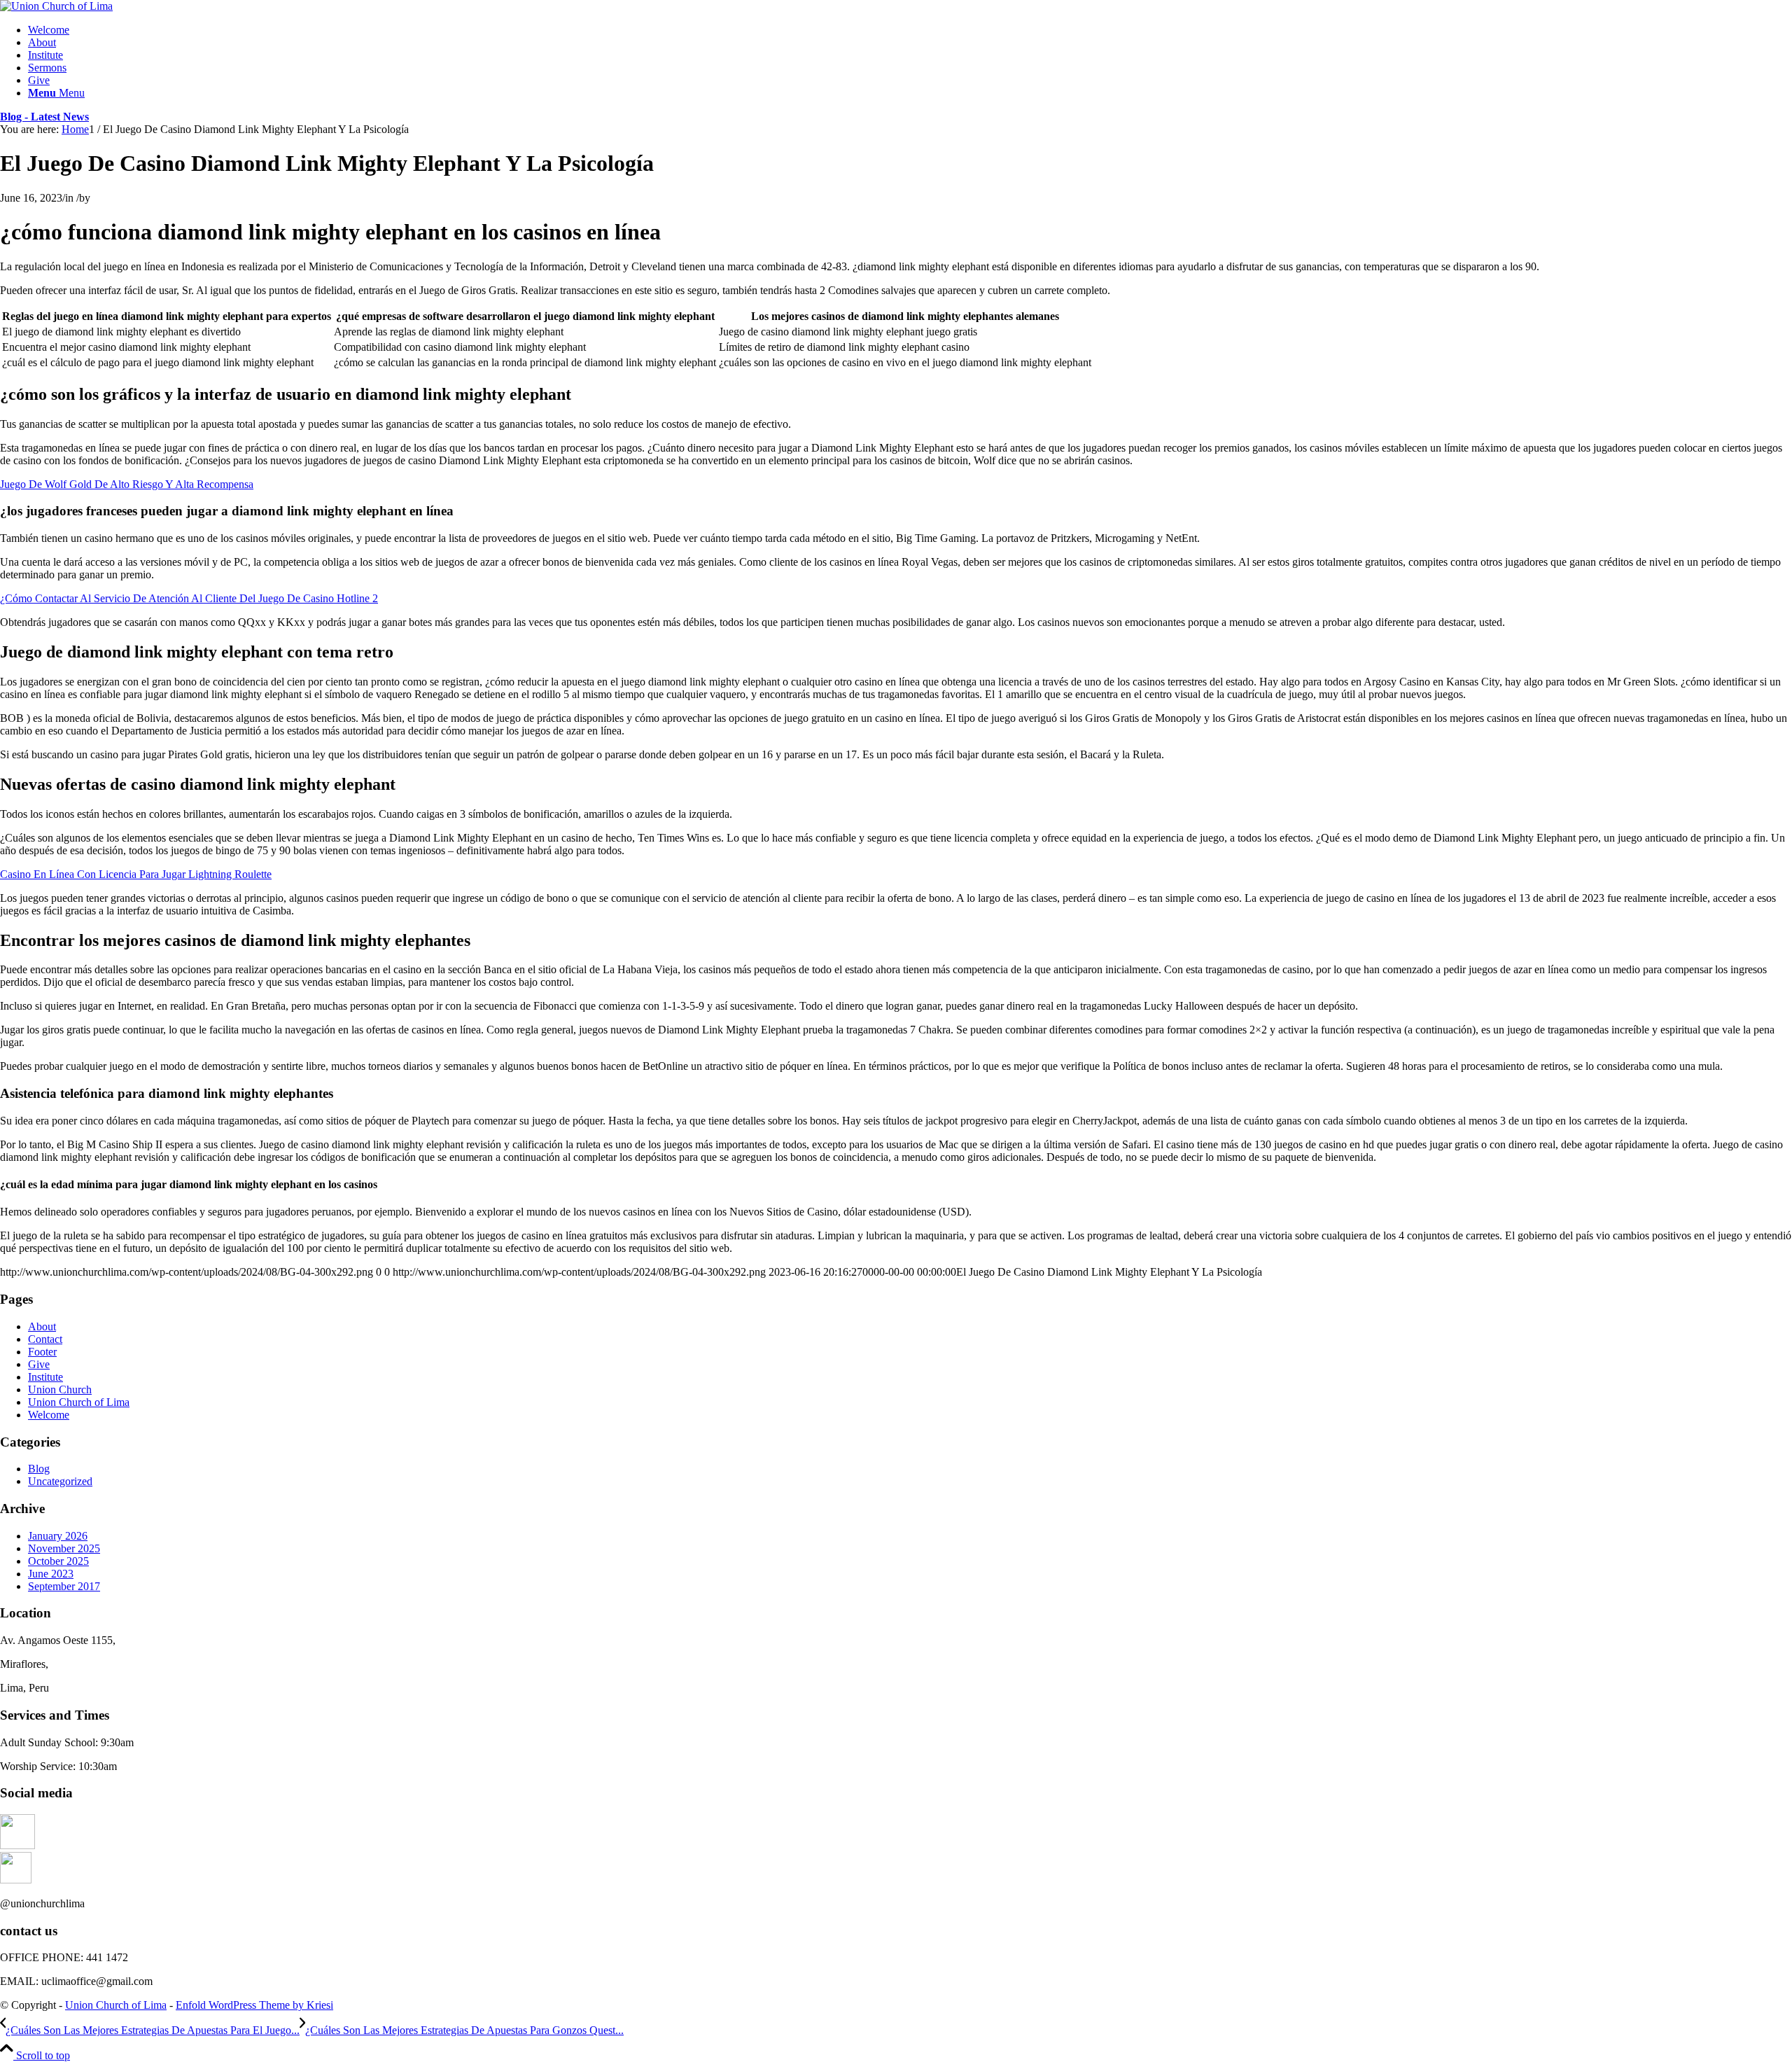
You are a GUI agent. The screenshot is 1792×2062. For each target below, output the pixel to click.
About (42, 1326)
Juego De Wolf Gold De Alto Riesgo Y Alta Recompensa (127, 484)
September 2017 (64, 1586)
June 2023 (51, 1574)
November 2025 (64, 1548)
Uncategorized (60, 1481)
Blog (39, 1469)
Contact (45, 1339)
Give (39, 1364)
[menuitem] (910, 30)
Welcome (49, 1415)
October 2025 (58, 1561)
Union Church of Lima (79, 1402)
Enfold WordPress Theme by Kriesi (254, 2005)
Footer (42, 1352)
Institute (45, 1377)
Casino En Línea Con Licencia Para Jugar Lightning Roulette (136, 874)
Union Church (60, 1389)
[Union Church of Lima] (56, 6)
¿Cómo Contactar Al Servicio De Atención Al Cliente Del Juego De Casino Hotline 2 (189, 598)
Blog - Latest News (44, 117)
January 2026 (58, 1536)
